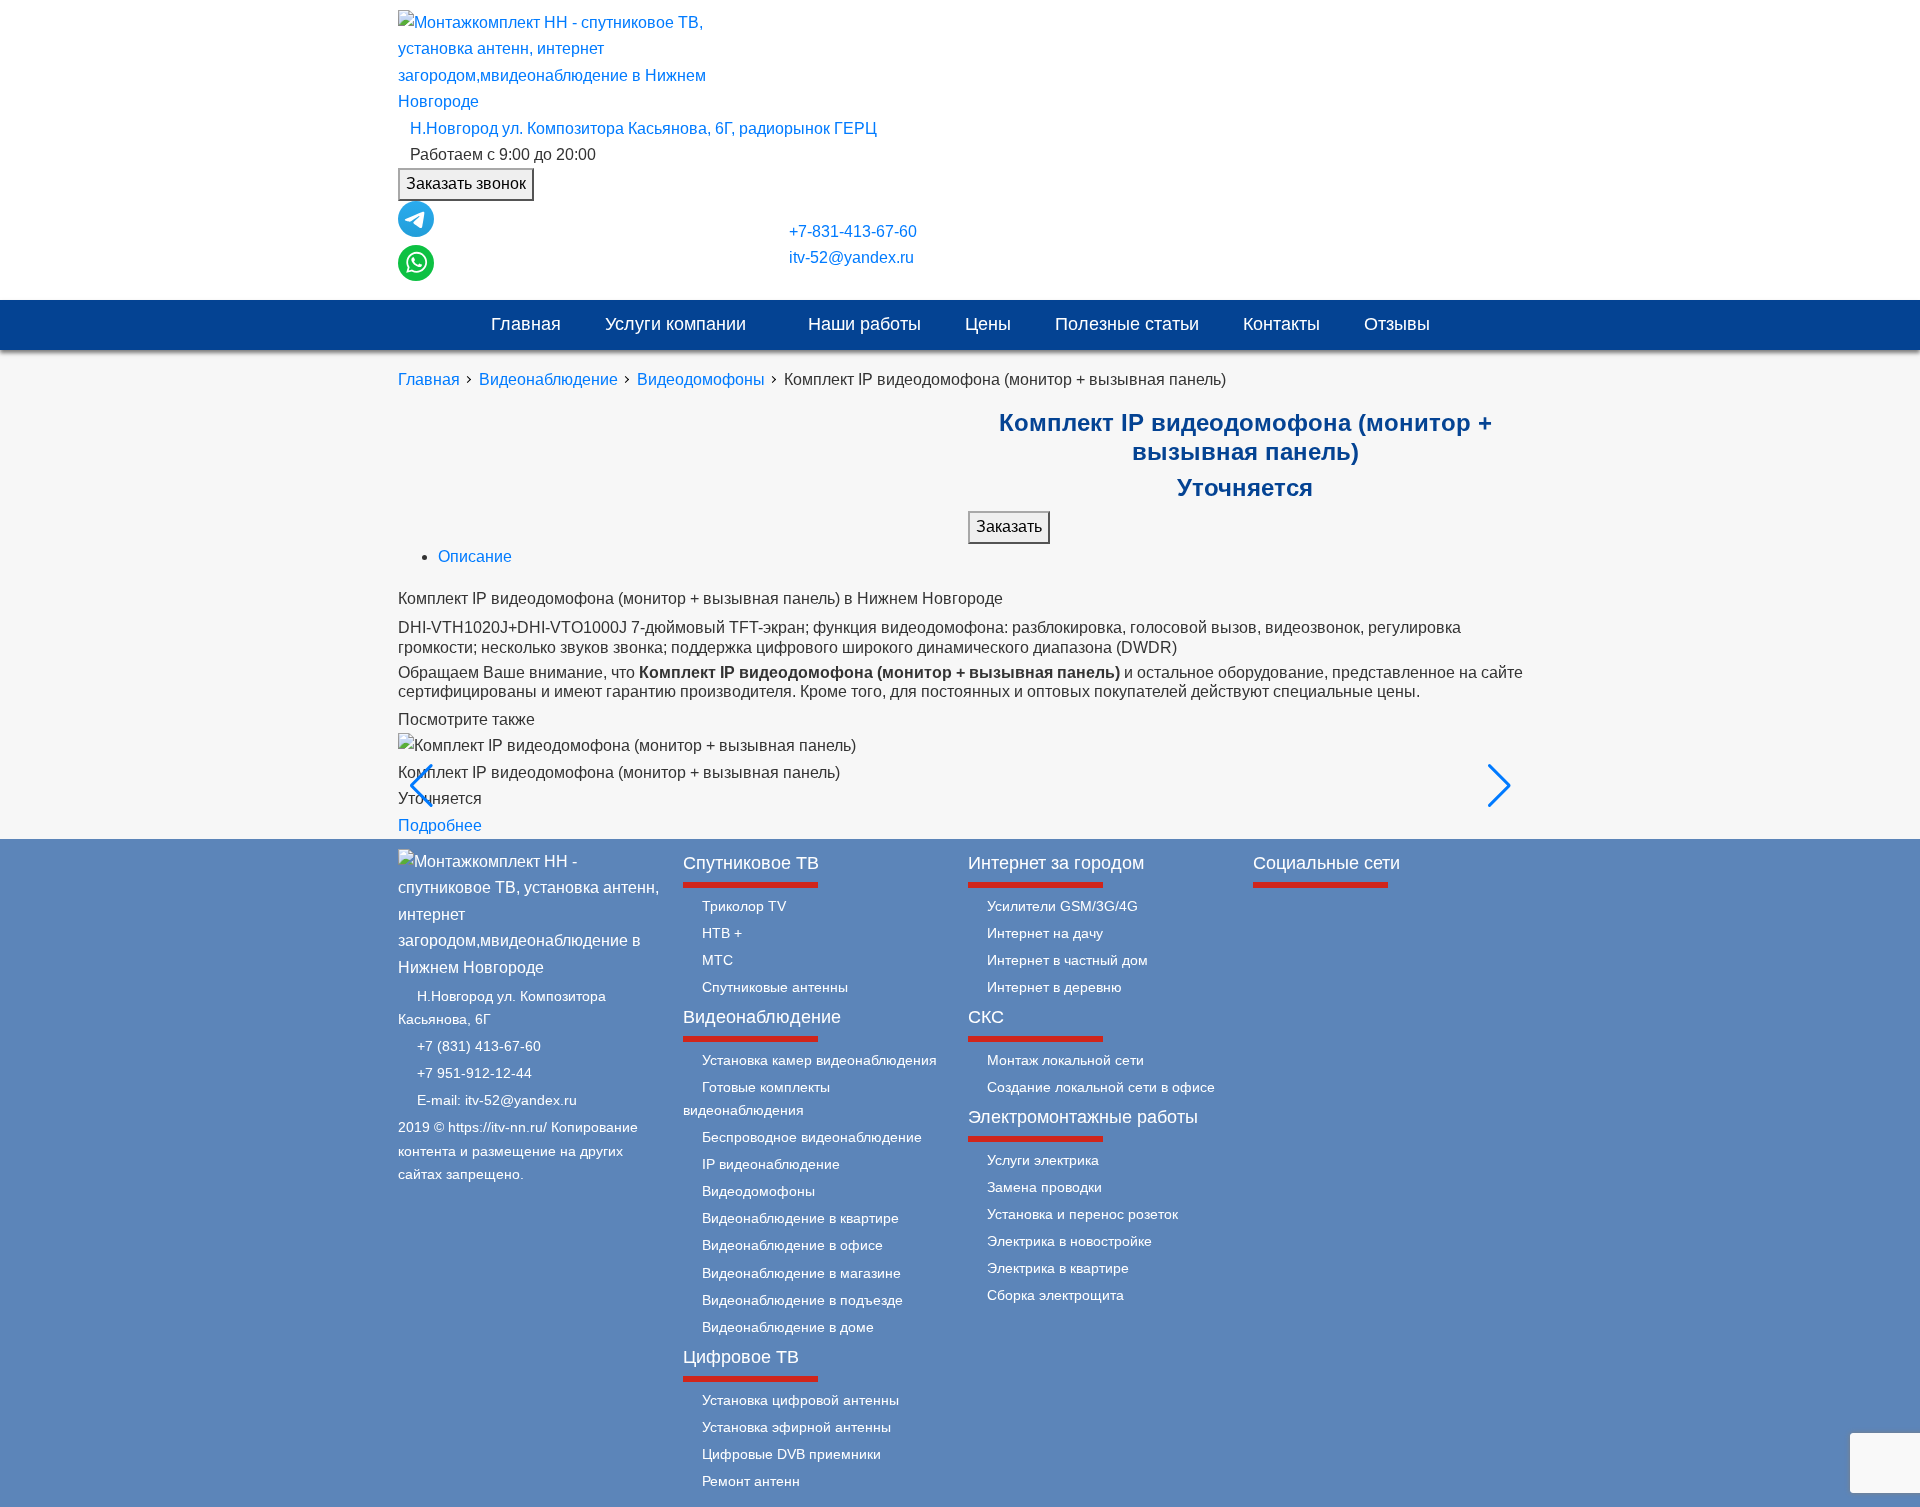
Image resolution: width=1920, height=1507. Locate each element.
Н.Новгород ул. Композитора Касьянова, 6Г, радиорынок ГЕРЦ (643, 128)
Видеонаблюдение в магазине (801, 1273)
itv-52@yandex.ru (851, 257)
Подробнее (440, 825)
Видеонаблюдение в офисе (792, 1245)
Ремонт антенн (751, 1481)
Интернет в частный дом (1067, 960)
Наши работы (864, 324)
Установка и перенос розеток (1082, 1214)
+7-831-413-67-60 (853, 231)
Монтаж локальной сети (1065, 1060)
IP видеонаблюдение (771, 1164)
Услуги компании (678, 324)
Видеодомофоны (701, 379)
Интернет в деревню (1054, 987)
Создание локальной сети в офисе (1101, 1087)
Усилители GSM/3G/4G (1062, 906)
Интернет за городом (1056, 863)
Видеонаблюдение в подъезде (802, 1300)
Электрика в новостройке (1069, 1241)
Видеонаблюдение (548, 379)
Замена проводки (1044, 1187)
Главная (526, 324)
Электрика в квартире (1058, 1268)
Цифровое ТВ (741, 1357)
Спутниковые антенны (775, 987)
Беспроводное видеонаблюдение (812, 1137)
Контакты (1281, 324)
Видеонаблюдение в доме (788, 1327)
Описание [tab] (475, 556)
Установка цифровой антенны (800, 1400)
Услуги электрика (1043, 1160)
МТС (717, 960)
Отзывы (1397, 324)
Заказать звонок (466, 183)
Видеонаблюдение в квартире (800, 1218)
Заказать (1009, 526)
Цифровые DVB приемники (791, 1454)
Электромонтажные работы (1083, 1117)
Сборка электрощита (1055, 1295)
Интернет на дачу (1045, 933)
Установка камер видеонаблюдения (819, 1060)
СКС (986, 1017)
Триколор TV (744, 906)
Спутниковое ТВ (751, 863)
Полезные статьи (1127, 324)
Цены (988, 324)
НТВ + (722, 933)
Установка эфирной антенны (796, 1427)
